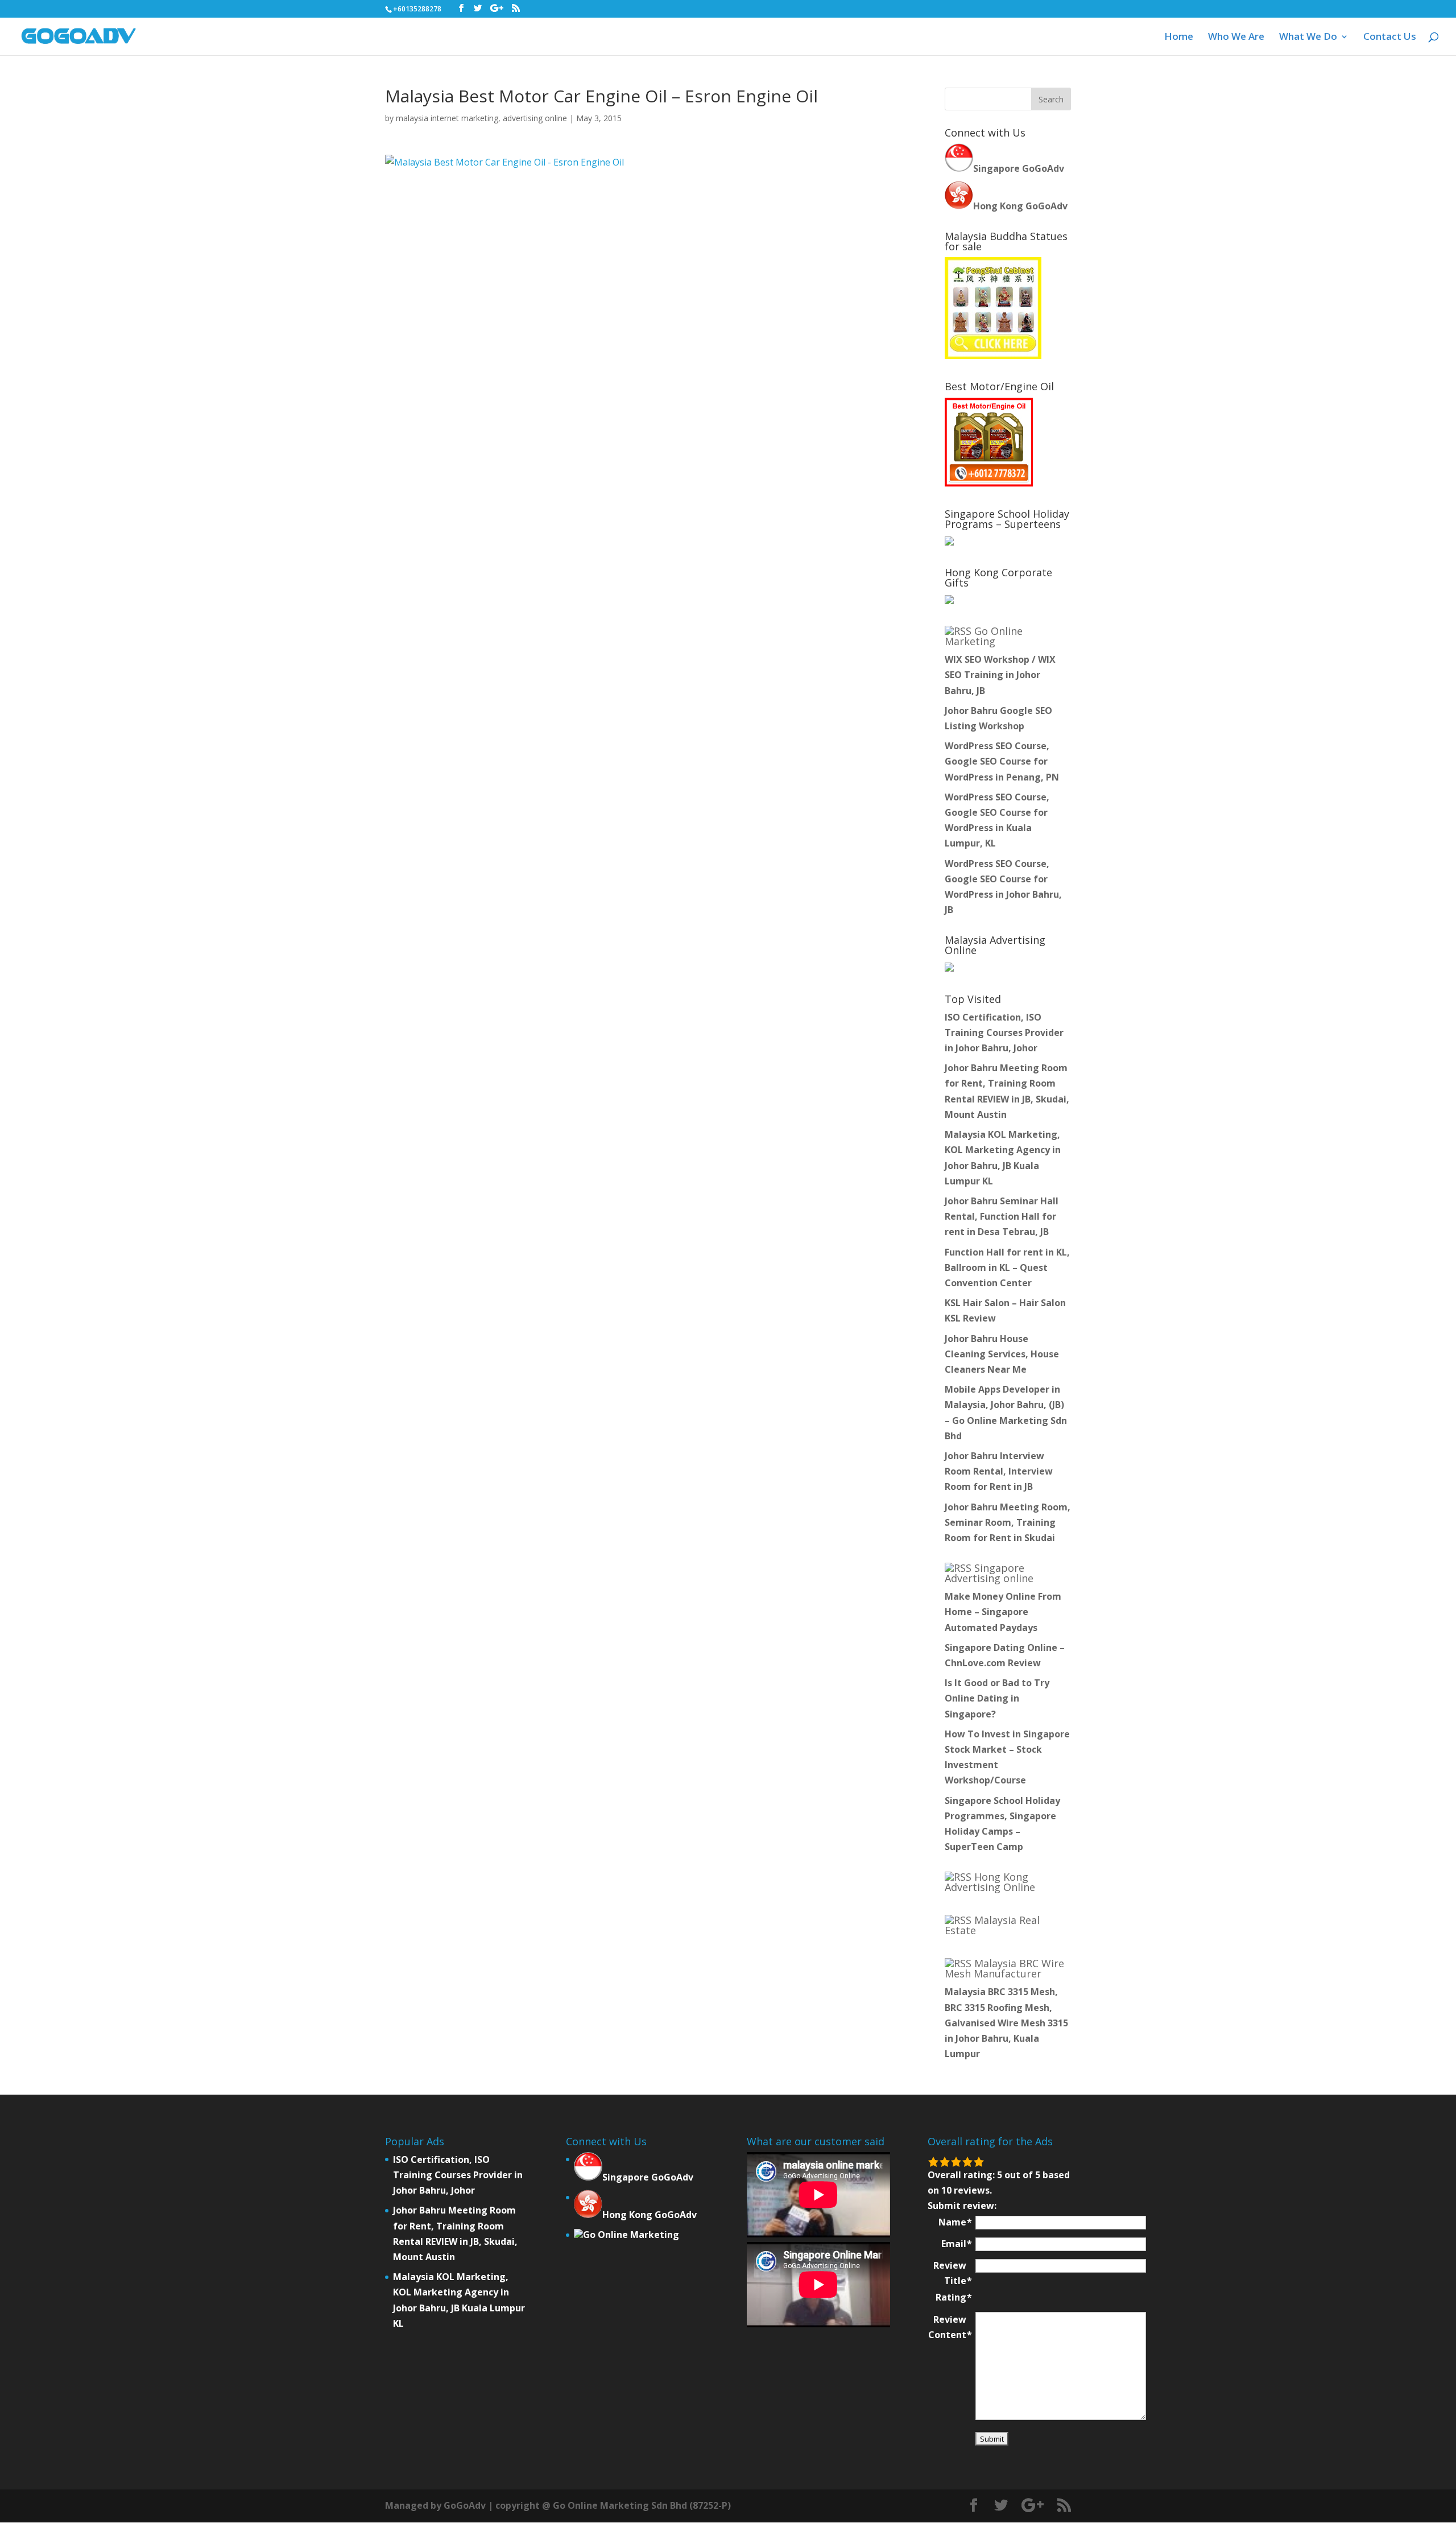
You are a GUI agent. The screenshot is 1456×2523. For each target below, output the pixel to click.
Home (1179, 38)
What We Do (1308, 38)
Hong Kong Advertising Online (990, 1882)
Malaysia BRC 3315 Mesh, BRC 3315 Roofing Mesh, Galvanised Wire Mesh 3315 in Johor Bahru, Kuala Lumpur (1006, 2023)
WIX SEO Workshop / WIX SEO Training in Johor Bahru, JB (1000, 675)
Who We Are (1236, 38)
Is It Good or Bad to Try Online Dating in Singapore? (997, 1698)
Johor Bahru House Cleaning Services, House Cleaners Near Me (1002, 1354)
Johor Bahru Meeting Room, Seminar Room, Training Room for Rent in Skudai (1008, 1522)
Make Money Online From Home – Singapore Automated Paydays (1003, 1612)
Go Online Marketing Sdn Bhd (620, 2505)
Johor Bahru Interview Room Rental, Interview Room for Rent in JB (999, 1471)
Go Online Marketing (984, 636)
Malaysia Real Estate (992, 1925)
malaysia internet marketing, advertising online (481, 118)
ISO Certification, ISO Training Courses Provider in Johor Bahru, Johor (1004, 1033)
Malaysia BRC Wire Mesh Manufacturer (1004, 1968)
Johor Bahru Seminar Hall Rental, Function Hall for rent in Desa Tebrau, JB (1002, 1216)
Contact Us (1390, 38)
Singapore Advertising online (989, 1573)
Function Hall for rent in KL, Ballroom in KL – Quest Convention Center (1007, 1267)
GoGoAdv (465, 2505)
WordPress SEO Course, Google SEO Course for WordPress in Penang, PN (1002, 761)
